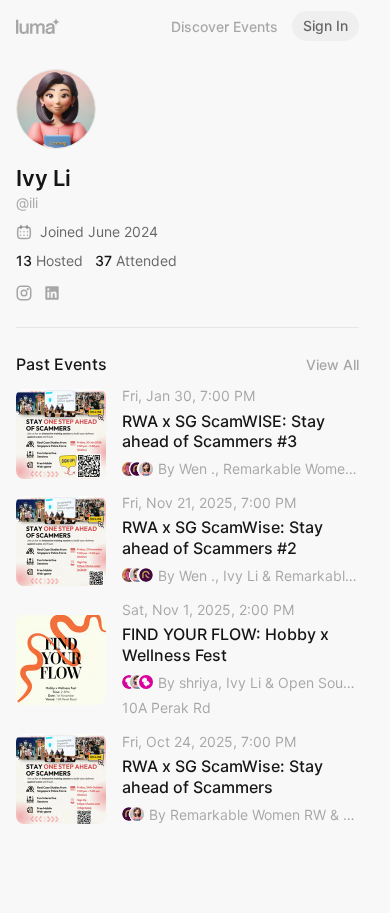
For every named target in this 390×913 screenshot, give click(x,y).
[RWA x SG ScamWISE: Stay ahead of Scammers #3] (187, 433)
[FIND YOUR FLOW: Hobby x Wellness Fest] (187, 660)
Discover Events (224, 26)
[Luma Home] (38, 26)
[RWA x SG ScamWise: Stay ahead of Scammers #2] (187, 540)
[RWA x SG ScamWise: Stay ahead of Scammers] (187, 779)
